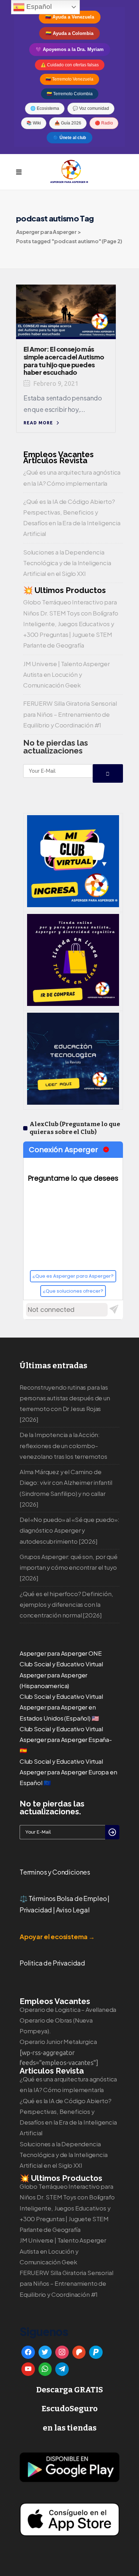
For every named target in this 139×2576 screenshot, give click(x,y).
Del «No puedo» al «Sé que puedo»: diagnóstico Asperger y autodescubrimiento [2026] (69, 1530)
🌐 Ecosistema (45, 108)
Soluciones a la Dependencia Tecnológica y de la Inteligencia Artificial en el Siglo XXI (67, 563)
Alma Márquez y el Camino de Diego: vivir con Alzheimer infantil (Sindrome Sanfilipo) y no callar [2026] (66, 1488)
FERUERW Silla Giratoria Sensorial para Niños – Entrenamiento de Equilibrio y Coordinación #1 (70, 714)
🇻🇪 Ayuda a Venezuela (70, 17)
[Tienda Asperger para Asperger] (73, 1003)
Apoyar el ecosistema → (57, 1936)
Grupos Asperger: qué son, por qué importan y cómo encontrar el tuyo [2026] (68, 1567)
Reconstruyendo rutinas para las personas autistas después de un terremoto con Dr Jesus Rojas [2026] (65, 1404)
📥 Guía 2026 (68, 123)
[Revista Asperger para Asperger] (73, 1102)
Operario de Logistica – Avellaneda (68, 2010)
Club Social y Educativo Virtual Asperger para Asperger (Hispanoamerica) (61, 1675)
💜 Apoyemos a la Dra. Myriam (70, 49)
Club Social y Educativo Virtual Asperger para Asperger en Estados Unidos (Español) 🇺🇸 (61, 1707)
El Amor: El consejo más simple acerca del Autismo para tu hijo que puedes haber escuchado (64, 361)
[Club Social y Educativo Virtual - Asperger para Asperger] (73, 905)
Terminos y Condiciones (55, 1872)
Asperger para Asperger (46, 232)
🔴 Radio (104, 123)
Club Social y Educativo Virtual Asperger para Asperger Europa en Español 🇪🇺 (68, 1772)
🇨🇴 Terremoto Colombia (70, 94)
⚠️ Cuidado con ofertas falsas (70, 65)
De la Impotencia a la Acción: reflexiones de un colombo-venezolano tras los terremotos (63, 1445)
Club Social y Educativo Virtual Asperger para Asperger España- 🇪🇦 (66, 1740)
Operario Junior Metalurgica (58, 2042)
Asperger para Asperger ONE (61, 1653)
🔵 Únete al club (69, 138)
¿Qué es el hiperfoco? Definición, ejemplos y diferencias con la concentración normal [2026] (66, 1604)
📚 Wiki (34, 123)
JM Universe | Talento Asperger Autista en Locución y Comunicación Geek (66, 674)
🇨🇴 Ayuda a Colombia (69, 33)
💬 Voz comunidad (91, 108)
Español (38, 7)
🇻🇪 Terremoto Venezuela (69, 79)
